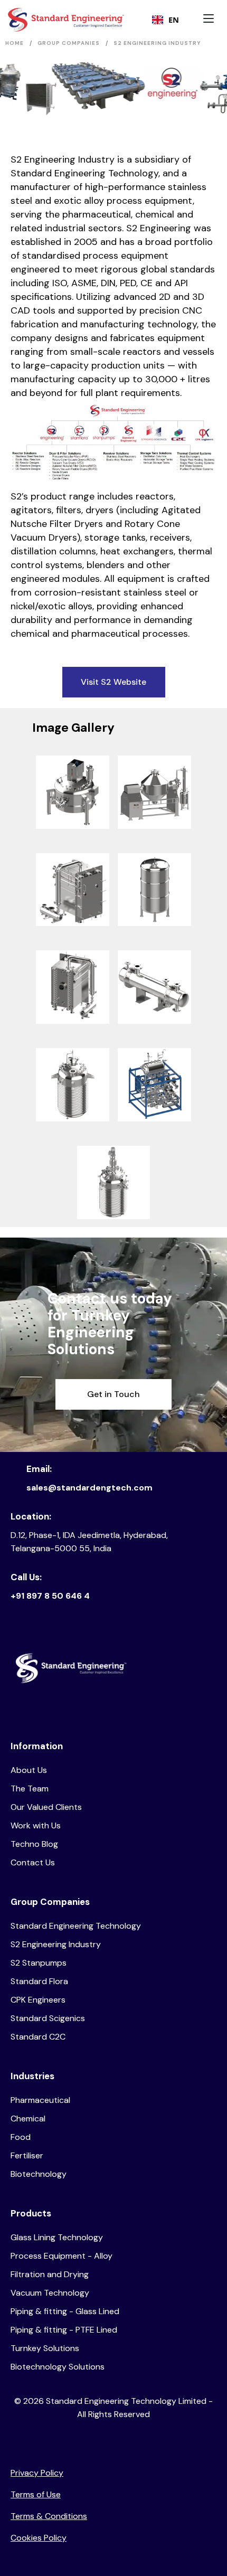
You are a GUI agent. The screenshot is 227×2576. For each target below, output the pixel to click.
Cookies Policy (39, 2538)
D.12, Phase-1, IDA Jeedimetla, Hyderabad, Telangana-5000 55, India (89, 1542)
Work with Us (36, 1825)
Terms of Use (36, 2494)
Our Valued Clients (46, 1807)
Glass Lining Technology (57, 2237)
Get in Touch (113, 1394)
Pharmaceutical (40, 2100)
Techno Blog (34, 1844)
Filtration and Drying (50, 2274)
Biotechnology (39, 2174)
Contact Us (33, 1862)
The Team (30, 1789)
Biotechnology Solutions (58, 2367)
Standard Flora (39, 1981)
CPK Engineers (38, 2000)
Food (21, 2137)
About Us (29, 1770)
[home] (48, 20)
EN (174, 20)
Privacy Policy (37, 2473)
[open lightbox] (73, 792)
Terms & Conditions (49, 2516)
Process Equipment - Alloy (62, 2256)
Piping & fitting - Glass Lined (65, 2311)
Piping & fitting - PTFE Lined (64, 2330)
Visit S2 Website (113, 682)
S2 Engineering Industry (56, 1944)
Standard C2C (38, 2037)
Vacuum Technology (50, 2293)
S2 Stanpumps (39, 1963)
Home (15, 43)
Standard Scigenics (48, 2018)
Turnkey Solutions (45, 2348)
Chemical (28, 2119)
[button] (211, 20)
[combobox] (165, 20)
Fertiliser (27, 2155)
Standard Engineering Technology (76, 1926)
